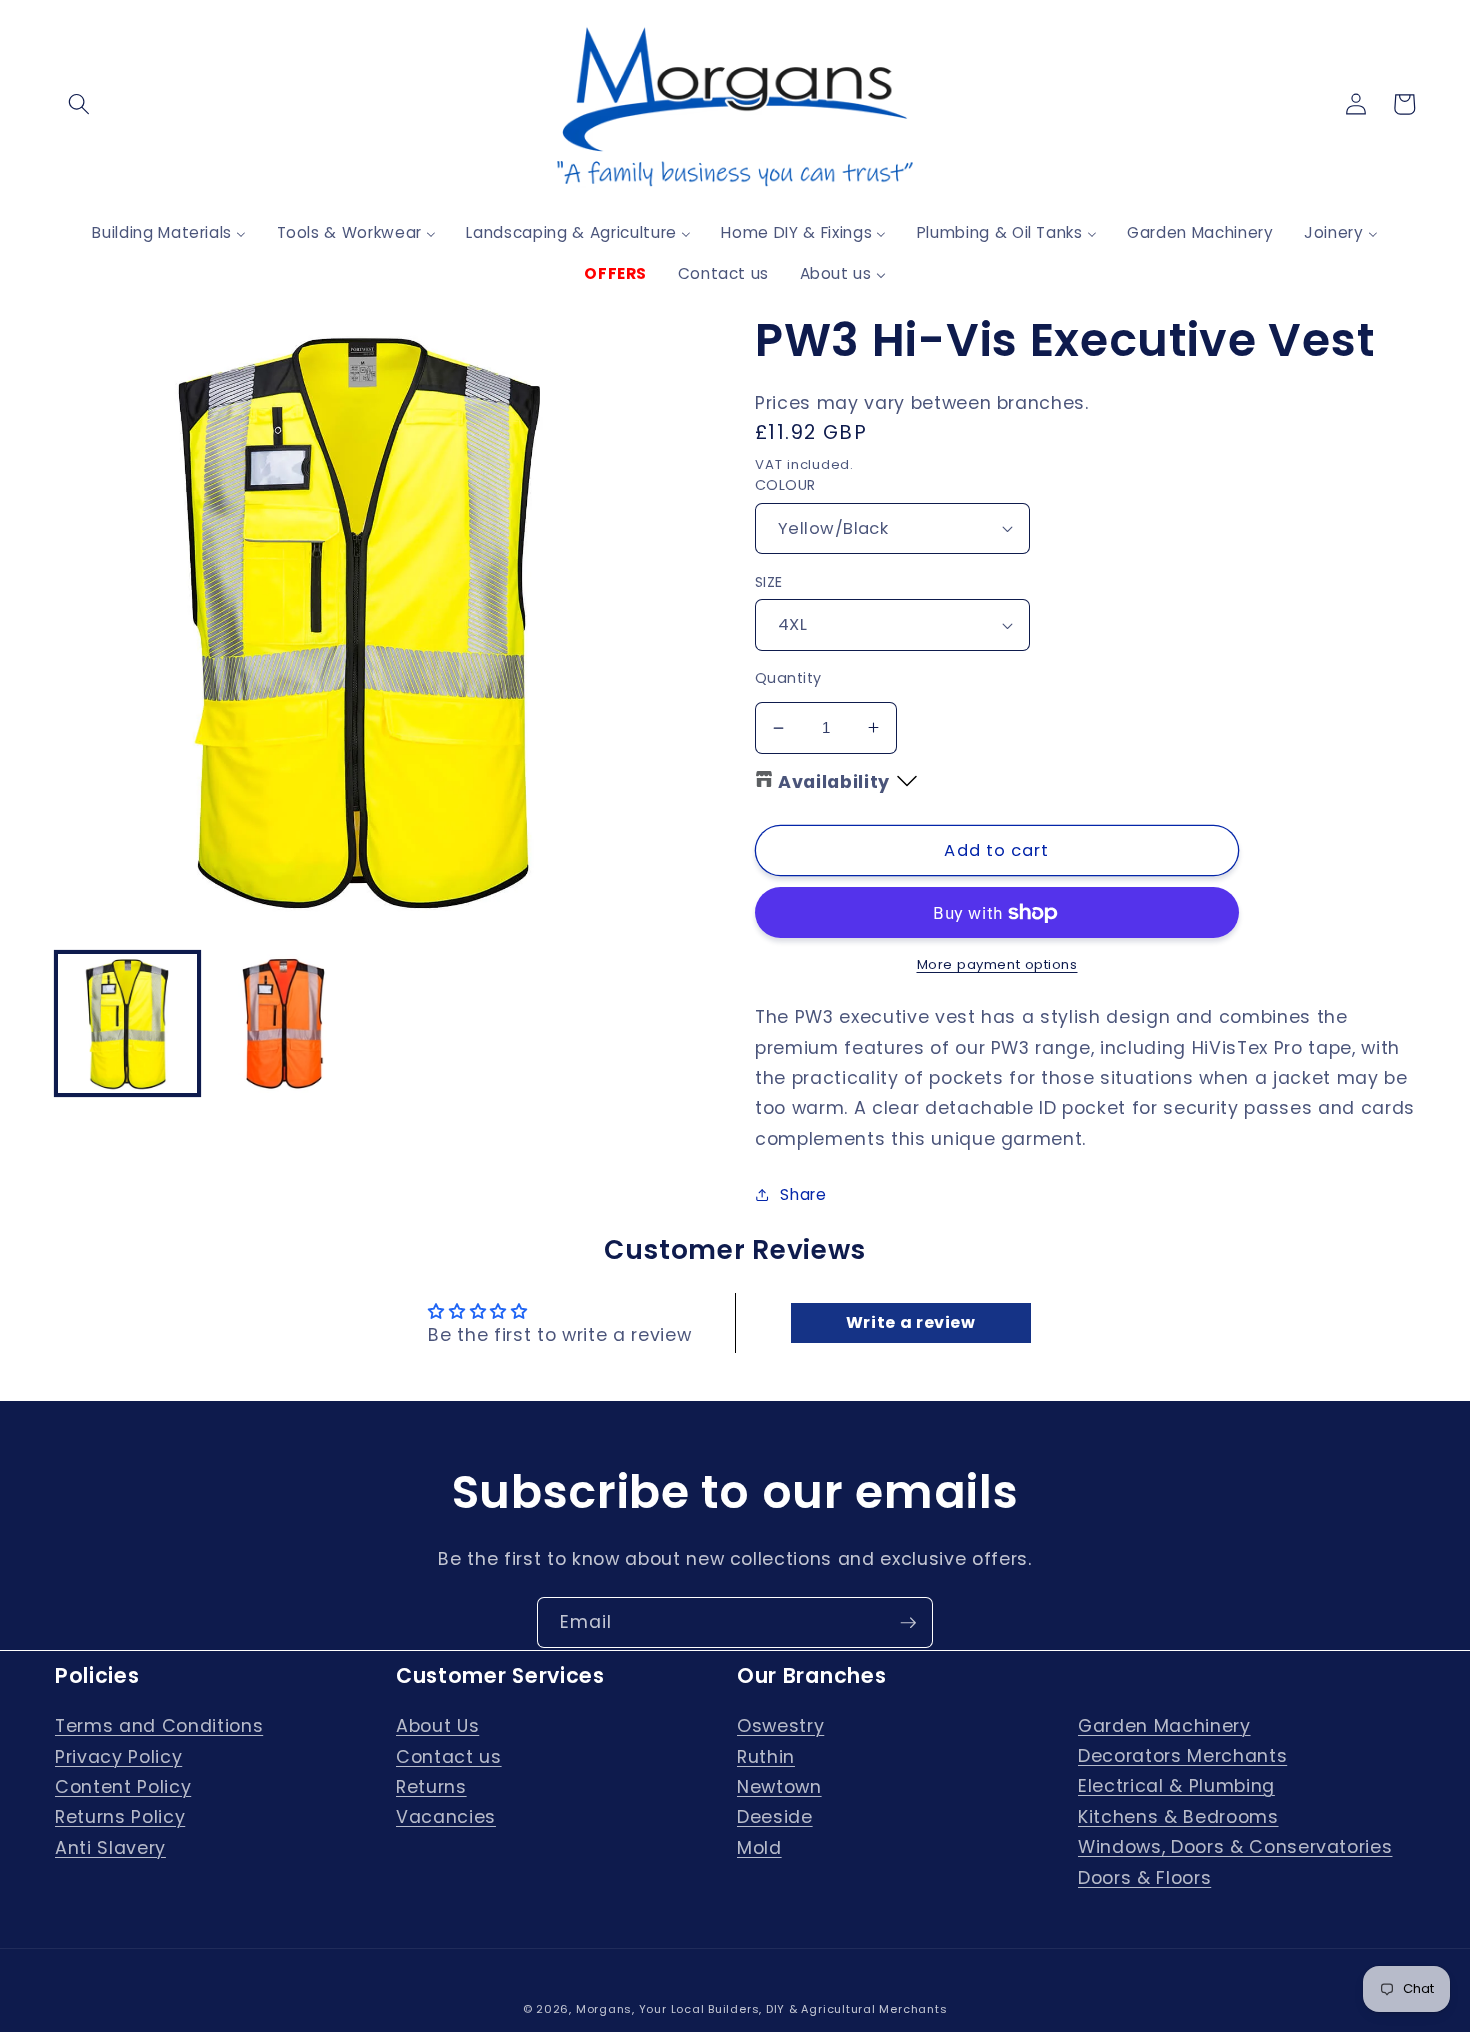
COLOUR (785, 485)
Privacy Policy (118, 1757)
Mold (759, 1848)
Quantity (788, 678)
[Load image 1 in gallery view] (127, 1023)
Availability (834, 782)
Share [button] (803, 1194)
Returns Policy (120, 1817)
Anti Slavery (110, 1848)
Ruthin (766, 1757)
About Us (437, 1726)
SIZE (769, 582)
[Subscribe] (908, 1623)
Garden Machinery (1164, 1726)
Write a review (911, 1322)
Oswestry (780, 1726)
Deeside (775, 1817)
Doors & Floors (1144, 1878)
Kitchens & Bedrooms (1178, 1817)
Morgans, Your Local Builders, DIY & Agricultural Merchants (762, 2009)
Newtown (779, 1787)
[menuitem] (169, 232)
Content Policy (123, 1787)
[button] (79, 104)
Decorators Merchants (1182, 1756)
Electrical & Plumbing (1176, 1786)
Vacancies (446, 1817)
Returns (431, 1787)
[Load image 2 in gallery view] (283, 1023)
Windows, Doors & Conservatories (1235, 1847)
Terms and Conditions (159, 1726)
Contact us (449, 1757)
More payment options (997, 964)
